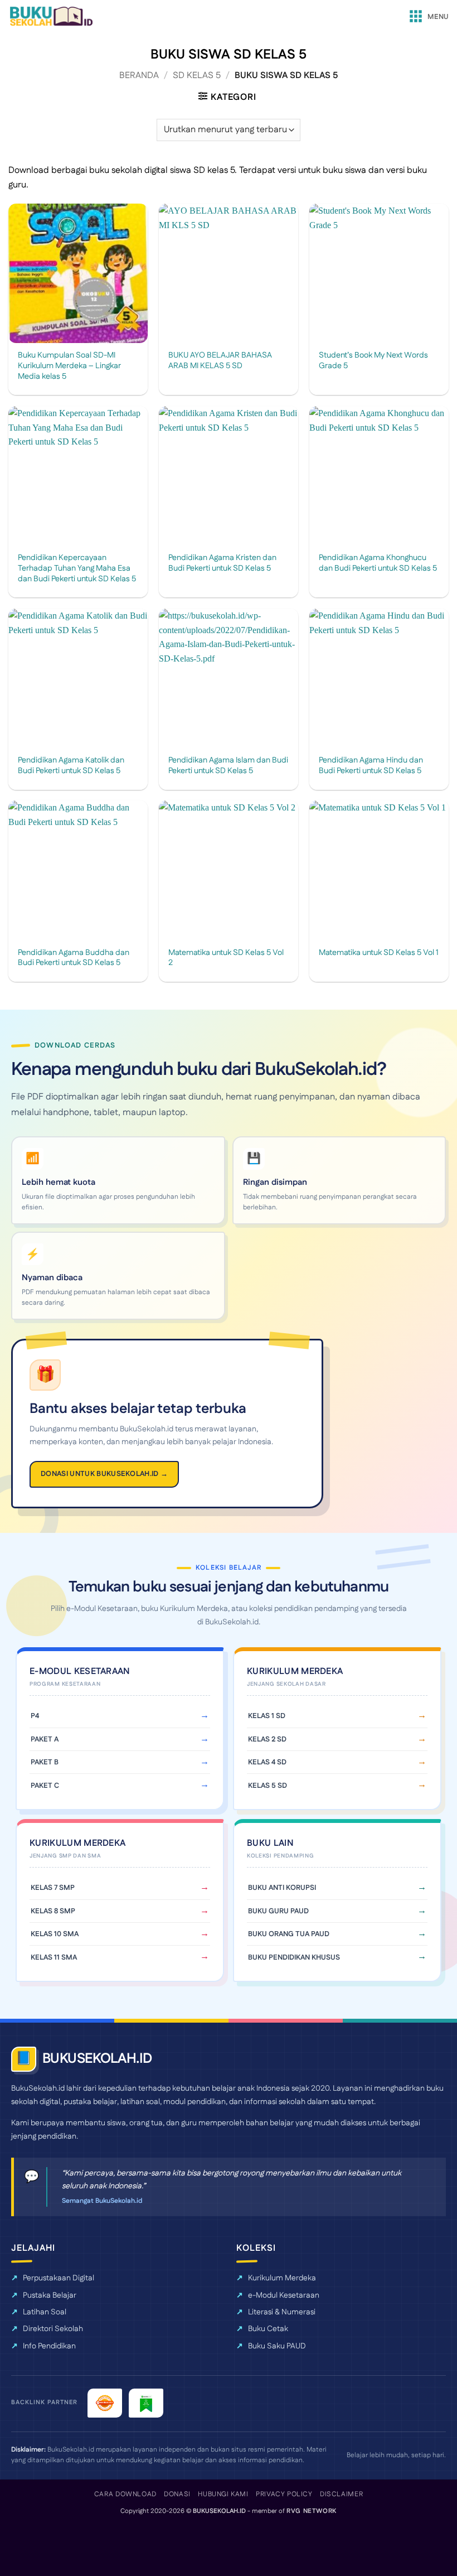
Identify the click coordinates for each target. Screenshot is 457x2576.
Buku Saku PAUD (277, 2346)
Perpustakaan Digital (59, 2278)
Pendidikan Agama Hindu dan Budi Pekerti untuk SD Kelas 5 (371, 766)
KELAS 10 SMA (55, 1934)
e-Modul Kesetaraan (284, 2295)
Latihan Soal (45, 2312)
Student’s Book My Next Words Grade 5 (373, 361)
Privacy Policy (284, 2494)
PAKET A (45, 1739)
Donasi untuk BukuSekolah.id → (104, 1474)
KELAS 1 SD (267, 1716)
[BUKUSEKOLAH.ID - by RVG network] (51, 16)
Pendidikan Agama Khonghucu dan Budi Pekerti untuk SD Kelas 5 (378, 563)
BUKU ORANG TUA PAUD (289, 1934)
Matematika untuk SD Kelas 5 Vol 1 (379, 953)
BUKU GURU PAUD (278, 1911)
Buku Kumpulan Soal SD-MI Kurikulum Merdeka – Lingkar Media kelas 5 (69, 366)
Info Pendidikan (49, 2346)
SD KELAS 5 (197, 76)
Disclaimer (341, 2494)
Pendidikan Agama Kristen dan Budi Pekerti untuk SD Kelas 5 (222, 563)
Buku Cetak (268, 2329)
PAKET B (45, 1762)
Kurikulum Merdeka (282, 2278)
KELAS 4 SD (267, 1762)
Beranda (139, 76)
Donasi (177, 2494)
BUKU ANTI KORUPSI (282, 1888)
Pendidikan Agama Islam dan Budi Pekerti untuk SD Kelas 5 (228, 766)
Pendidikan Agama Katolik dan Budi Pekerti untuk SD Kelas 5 (71, 766)
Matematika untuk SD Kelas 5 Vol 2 (226, 958)
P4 (35, 1716)
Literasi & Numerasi (282, 2312)
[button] (428, 17)
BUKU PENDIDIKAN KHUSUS (294, 1957)
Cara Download (125, 2494)
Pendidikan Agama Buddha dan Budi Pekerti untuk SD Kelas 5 (74, 958)
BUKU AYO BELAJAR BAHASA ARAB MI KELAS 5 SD (220, 361)
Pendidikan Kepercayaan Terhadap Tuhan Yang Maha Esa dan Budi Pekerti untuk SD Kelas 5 (77, 568)
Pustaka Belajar (50, 2295)
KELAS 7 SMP (53, 1888)
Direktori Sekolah (53, 2329)
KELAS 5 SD (268, 1786)
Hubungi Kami (223, 2494)
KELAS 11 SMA (54, 1957)
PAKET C (45, 1786)
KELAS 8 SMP (53, 1911)
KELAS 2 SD (267, 1739)
